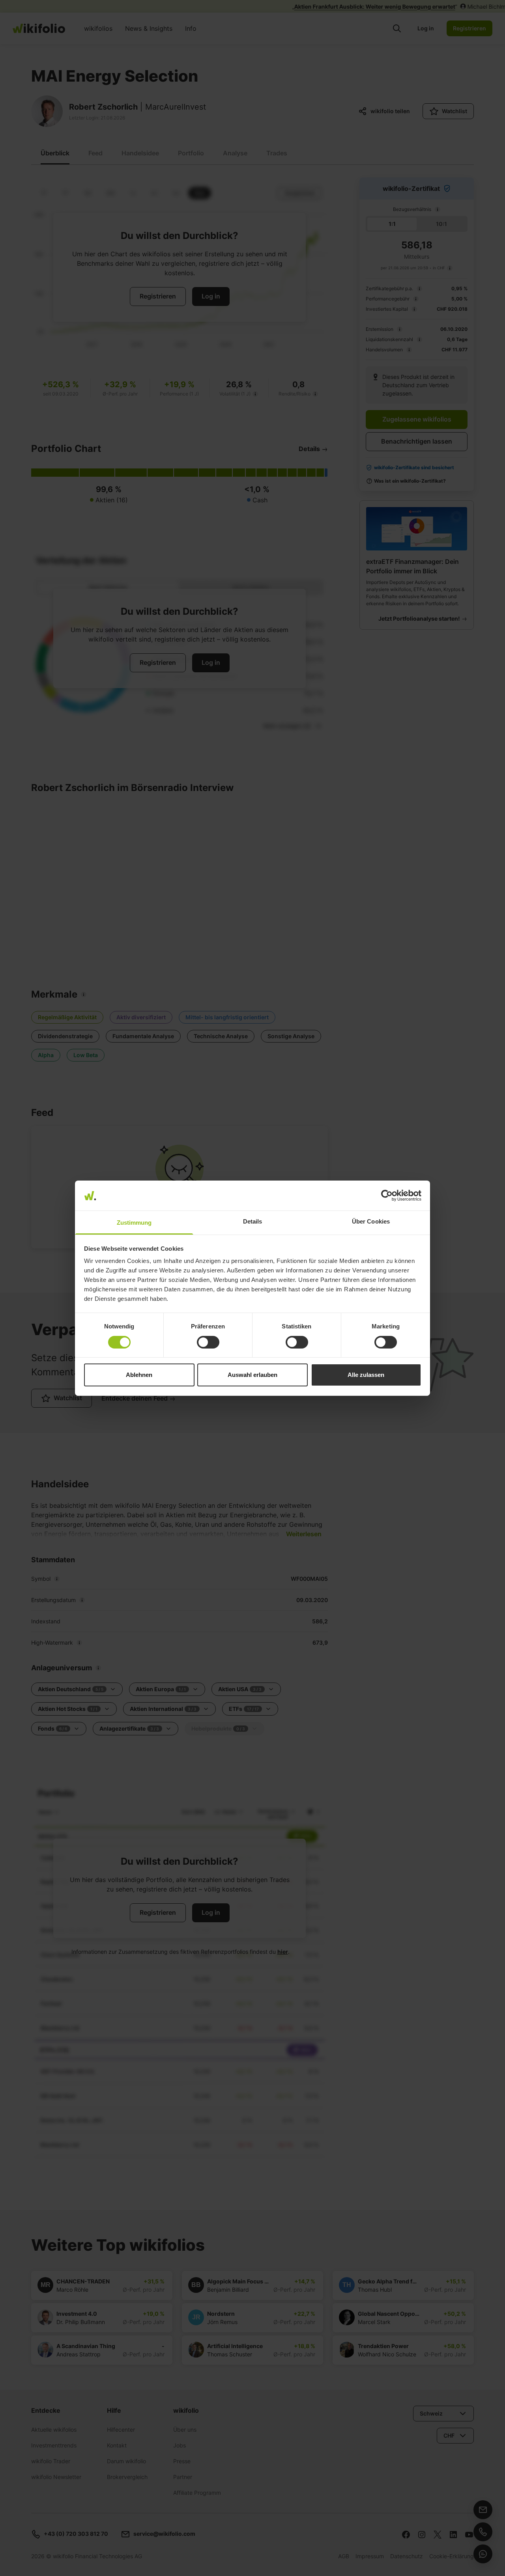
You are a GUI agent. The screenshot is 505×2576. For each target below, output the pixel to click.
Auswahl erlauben (252, 1375)
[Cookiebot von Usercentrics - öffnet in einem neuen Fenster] (387, 1196)
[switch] (208, 1342)
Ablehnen (139, 1375)
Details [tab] (253, 1221)
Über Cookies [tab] (371, 1221)
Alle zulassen (366, 1375)
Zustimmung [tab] (134, 1223)
